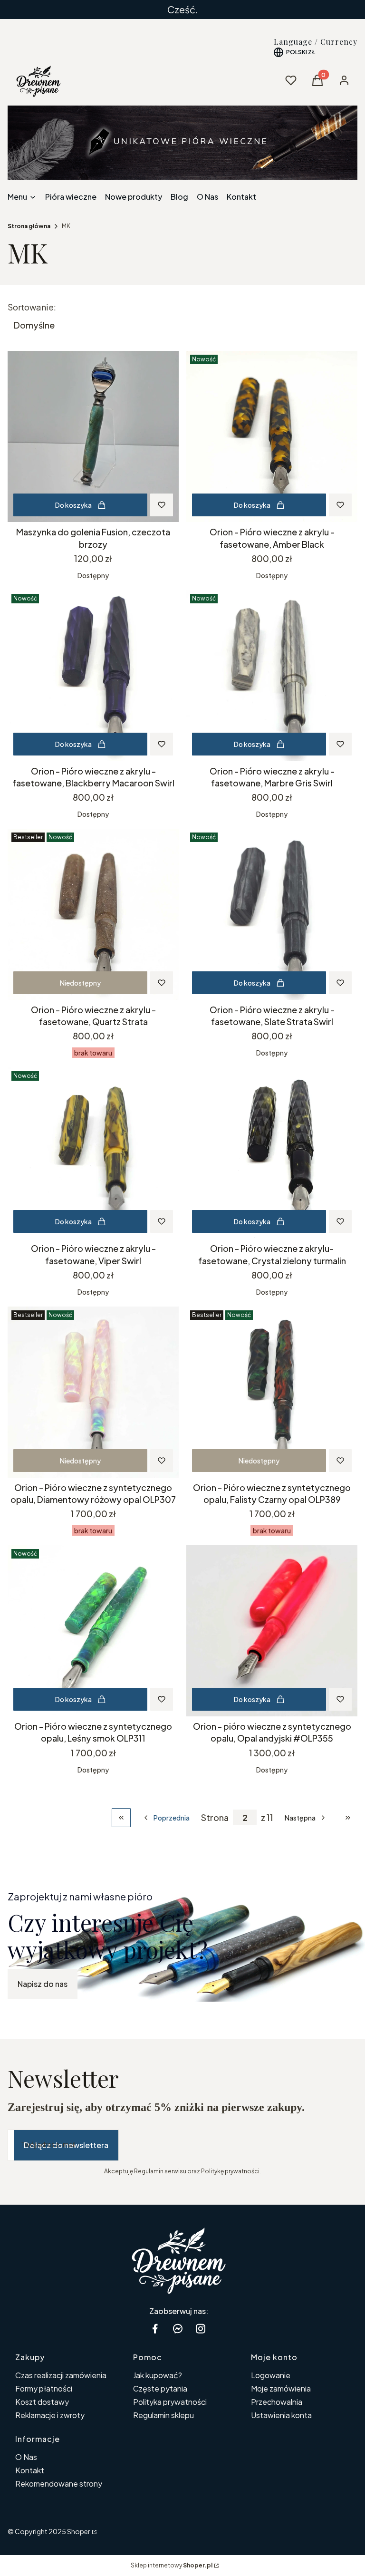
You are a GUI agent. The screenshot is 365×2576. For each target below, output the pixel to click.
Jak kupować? (158, 2375)
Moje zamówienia (281, 2388)
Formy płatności (44, 2388)
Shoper (79, 2531)
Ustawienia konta (281, 2415)
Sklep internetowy (172, 2565)
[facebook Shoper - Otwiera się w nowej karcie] (155, 2329)
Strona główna (29, 226)
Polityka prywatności (170, 2402)
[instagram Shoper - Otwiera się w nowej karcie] (201, 2329)
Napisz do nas (43, 1984)
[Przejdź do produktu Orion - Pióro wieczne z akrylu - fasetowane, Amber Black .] (272, 436)
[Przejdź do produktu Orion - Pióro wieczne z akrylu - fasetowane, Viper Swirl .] (93, 1153)
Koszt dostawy (42, 2402)
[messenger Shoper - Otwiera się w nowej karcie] (178, 2329)
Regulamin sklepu (163, 2415)
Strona (215, 1818)
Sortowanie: (32, 307)
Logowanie (271, 2375)
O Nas (26, 2457)
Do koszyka (73, 505)
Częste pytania (160, 2388)
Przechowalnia (277, 2402)
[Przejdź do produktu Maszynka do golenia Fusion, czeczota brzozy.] (93, 436)
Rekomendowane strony (59, 2484)
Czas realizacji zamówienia (61, 2375)
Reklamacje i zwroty (50, 2415)
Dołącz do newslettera (66, 2145)
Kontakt (30, 2470)
